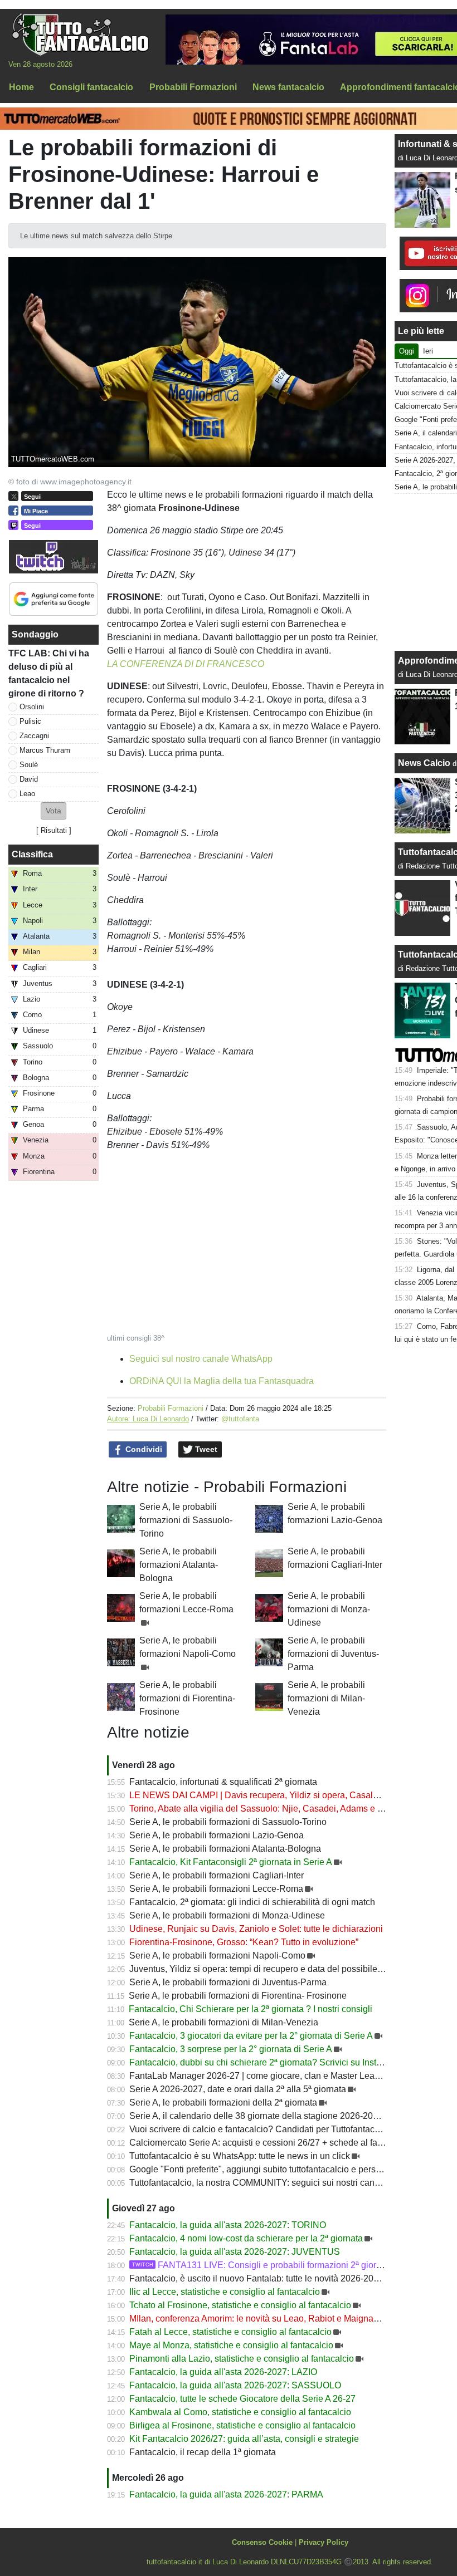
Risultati (54, 830)
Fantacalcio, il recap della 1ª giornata (203, 2452)
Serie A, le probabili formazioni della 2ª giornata (223, 2102)
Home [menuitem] (21, 87)
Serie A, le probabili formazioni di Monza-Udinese (329, 1609)
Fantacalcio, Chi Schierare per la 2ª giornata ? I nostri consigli (251, 2009)
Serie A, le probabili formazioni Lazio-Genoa (217, 1835)
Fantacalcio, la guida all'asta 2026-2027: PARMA (226, 2494)
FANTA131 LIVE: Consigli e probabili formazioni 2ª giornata (263, 2265)
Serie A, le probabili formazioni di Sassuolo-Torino (186, 1520)
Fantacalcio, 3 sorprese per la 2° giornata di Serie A (231, 2049)
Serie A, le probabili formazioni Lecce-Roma (216, 1889)
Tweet (205, 1449)
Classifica (32, 854)
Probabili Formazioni (171, 1408)
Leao (27, 794)
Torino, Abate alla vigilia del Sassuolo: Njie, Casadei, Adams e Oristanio (271, 1809)
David (29, 779)
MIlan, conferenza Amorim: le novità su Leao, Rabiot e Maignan (254, 2319)
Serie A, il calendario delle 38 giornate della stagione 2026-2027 (256, 2116)
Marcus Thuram (45, 750)
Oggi (407, 351)
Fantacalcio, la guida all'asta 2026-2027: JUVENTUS (235, 2252)
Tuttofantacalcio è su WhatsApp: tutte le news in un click (240, 2156)
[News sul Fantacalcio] (80, 34)
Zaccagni (34, 736)
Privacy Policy (324, 2542)
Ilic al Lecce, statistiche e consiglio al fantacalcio (225, 2292)
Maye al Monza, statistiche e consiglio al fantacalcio (231, 2345)
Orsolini (32, 707)
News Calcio (424, 763)
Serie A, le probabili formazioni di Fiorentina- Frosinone (187, 1698)
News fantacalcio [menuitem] (288, 87)
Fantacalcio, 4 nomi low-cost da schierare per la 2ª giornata (246, 2238)
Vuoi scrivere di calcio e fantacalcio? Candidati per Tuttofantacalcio (261, 2129)
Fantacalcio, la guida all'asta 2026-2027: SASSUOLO (235, 2385)
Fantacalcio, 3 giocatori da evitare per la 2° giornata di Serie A (251, 2036)
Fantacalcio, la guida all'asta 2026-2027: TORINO (228, 2225)
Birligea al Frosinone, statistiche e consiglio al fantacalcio (242, 2425)
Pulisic (30, 721)
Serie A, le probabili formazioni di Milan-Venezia (326, 1698)
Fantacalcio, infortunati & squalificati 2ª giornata (223, 1782)
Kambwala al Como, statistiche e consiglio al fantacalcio (240, 2412)
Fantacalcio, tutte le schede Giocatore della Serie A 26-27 (242, 2399)
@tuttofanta (240, 1419)
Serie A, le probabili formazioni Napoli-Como (217, 1956)
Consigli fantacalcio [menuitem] (91, 87)
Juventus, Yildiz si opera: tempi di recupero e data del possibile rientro (267, 1969)
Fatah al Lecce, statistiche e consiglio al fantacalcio (230, 2332)
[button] (54, 811)
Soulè (29, 765)
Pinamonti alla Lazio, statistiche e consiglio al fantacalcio (242, 2359)
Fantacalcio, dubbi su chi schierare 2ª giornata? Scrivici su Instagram (265, 2062)
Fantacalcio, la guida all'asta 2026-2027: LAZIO (223, 2372)
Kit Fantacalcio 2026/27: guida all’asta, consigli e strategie (244, 2439)
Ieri (428, 351)
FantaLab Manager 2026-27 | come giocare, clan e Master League (259, 2076)
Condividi (143, 1449)
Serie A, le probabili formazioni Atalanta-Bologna (179, 1565)
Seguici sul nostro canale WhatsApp (201, 1359)
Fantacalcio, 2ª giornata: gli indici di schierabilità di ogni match (252, 1902)
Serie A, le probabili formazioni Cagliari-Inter (217, 1875)
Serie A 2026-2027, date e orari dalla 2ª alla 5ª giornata (238, 2089)
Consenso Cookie (262, 2542)
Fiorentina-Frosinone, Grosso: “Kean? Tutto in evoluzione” (244, 1942)
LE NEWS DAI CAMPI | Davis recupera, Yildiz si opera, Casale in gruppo (273, 1795)
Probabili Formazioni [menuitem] (193, 87)
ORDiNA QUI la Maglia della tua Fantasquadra (222, 1381)
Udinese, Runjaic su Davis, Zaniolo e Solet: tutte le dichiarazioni (256, 1929)
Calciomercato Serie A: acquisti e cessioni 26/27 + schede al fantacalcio (271, 2143)
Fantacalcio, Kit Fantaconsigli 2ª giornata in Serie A (231, 1862)
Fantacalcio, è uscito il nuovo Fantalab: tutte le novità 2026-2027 (256, 2278)
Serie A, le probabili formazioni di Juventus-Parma (333, 1654)
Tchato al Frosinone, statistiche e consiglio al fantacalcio (240, 2305)
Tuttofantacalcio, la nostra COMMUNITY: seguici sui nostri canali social (269, 2183)
